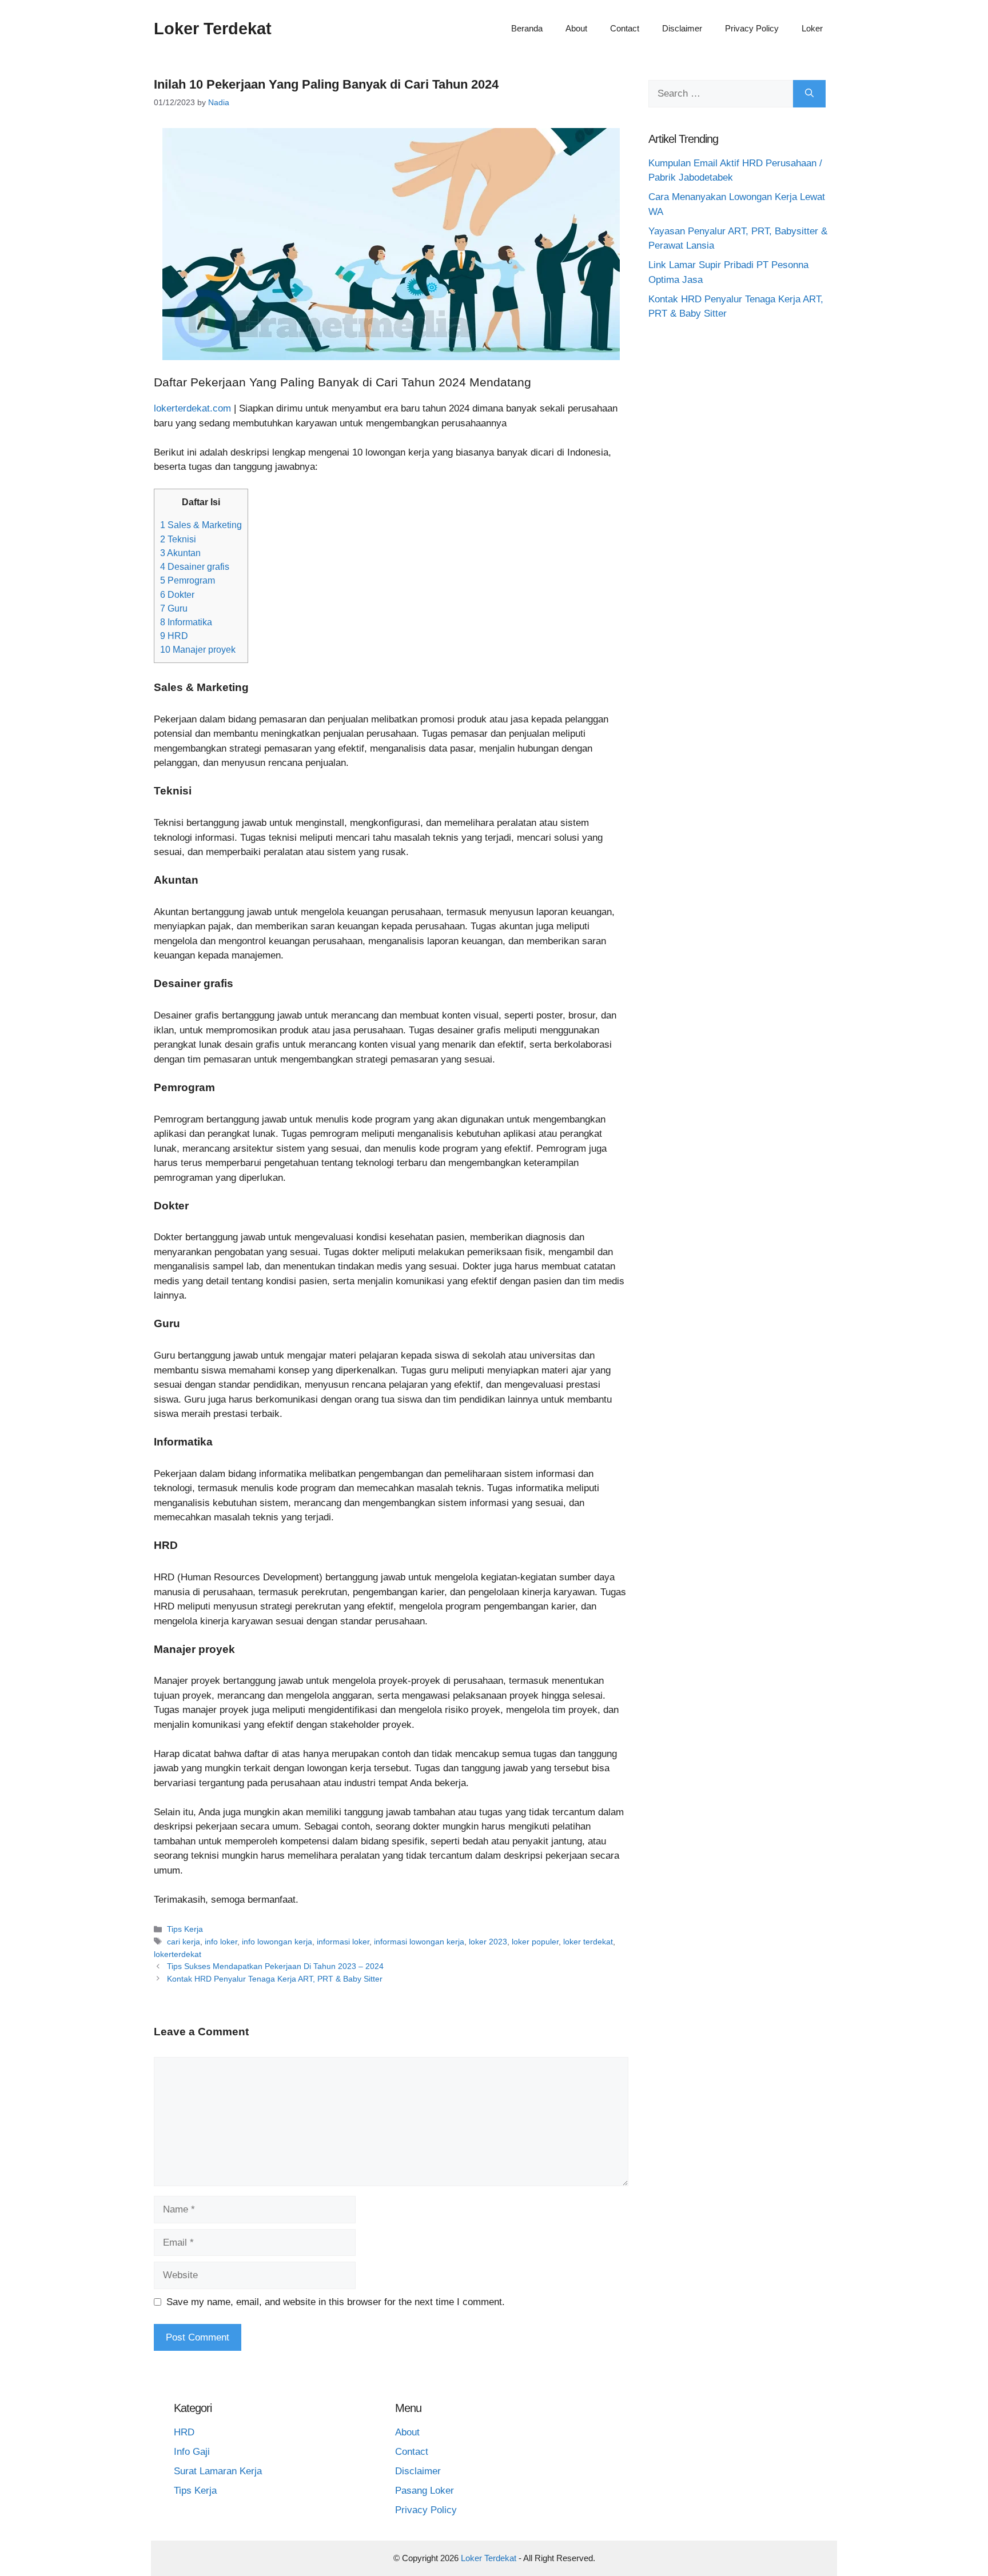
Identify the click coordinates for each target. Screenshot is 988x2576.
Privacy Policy (752, 28)
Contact (625, 28)
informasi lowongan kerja (419, 1942)
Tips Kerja (185, 1929)
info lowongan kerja (277, 1942)
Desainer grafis (195, 566)
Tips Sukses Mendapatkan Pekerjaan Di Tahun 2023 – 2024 (275, 1966)
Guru (174, 608)
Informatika (186, 622)
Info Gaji (192, 2452)
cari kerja (184, 1942)
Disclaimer (682, 28)
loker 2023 (488, 1942)
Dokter (177, 594)
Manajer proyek (198, 649)
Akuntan (180, 553)
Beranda (527, 28)
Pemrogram (188, 580)
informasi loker (343, 1942)
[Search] (809, 94)
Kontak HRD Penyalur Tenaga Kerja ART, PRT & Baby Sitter (275, 1979)
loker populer (535, 1942)
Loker (812, 28)
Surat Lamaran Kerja (218, 2471)
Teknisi (178, 539)
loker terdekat (588, 1942)
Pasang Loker (425, 2491)
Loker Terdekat (213, 29)
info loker (221, 1942)
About (576, 28)
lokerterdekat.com (192, 408)
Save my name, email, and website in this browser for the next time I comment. (336, 2302)
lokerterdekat (178, 1954)
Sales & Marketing (201, 525)
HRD (174, 636)
